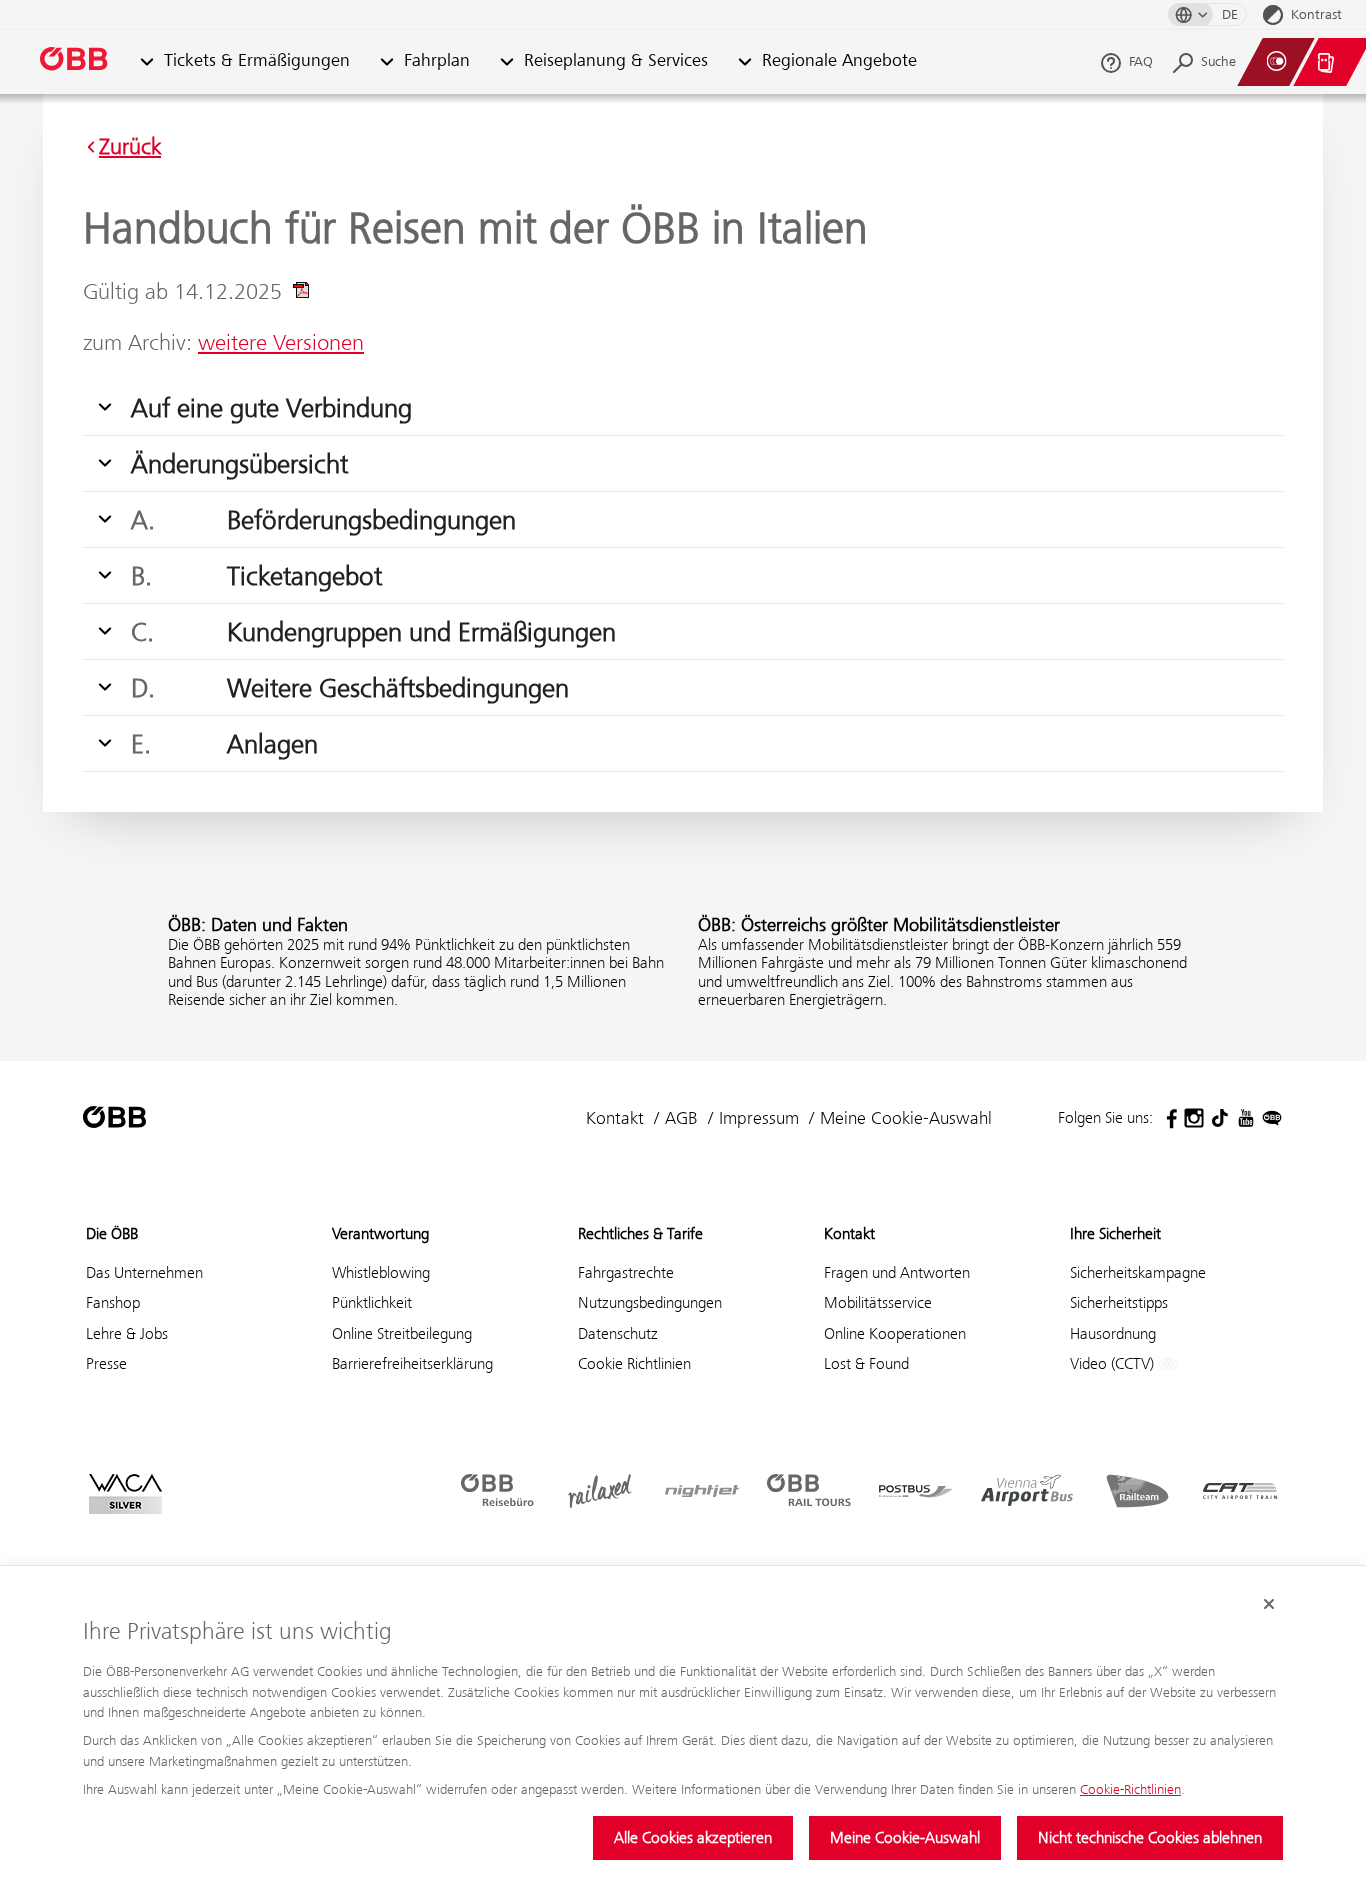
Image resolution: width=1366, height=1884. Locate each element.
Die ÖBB (112, 1233)
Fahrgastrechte (626, 1272)
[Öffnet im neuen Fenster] (1168, 1118)
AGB (681, 1118)
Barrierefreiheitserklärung (412, 1363)
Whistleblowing (381, 1272)
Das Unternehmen (144, 1272)
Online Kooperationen (895, 1333)
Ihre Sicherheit (1115, 1233)
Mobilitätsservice (878, 1302)
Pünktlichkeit (372, 1302)
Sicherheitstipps (1119, 1302)
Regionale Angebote (839, 61)
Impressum (759, 1118)
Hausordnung (1113, 1333)
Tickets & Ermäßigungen (257, 61)
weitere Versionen (281, 342)
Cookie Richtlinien (634, 1363)
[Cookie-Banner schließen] (1269, 1604)
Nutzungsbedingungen (650, 1302)
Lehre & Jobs (127, 1333)
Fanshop (113, 1302)
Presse (106, 1363)
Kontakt (615, 1118)
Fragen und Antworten (897, 1272)
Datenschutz (618, 1333)
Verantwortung (380, 1233)
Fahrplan (437, 61)
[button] (146, 62)
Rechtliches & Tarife (640, 1233)
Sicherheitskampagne (1138, 1272)
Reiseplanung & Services (616, 61)
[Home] (75, 62)
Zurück (130, 147)
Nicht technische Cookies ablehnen (1150, 1837)
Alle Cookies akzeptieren (693, 1837)
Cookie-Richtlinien (1130, 1789)
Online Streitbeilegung (402, 1333)
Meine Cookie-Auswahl (905, 1837)
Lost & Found (866, 1363)
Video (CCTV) (1114, 1363)
